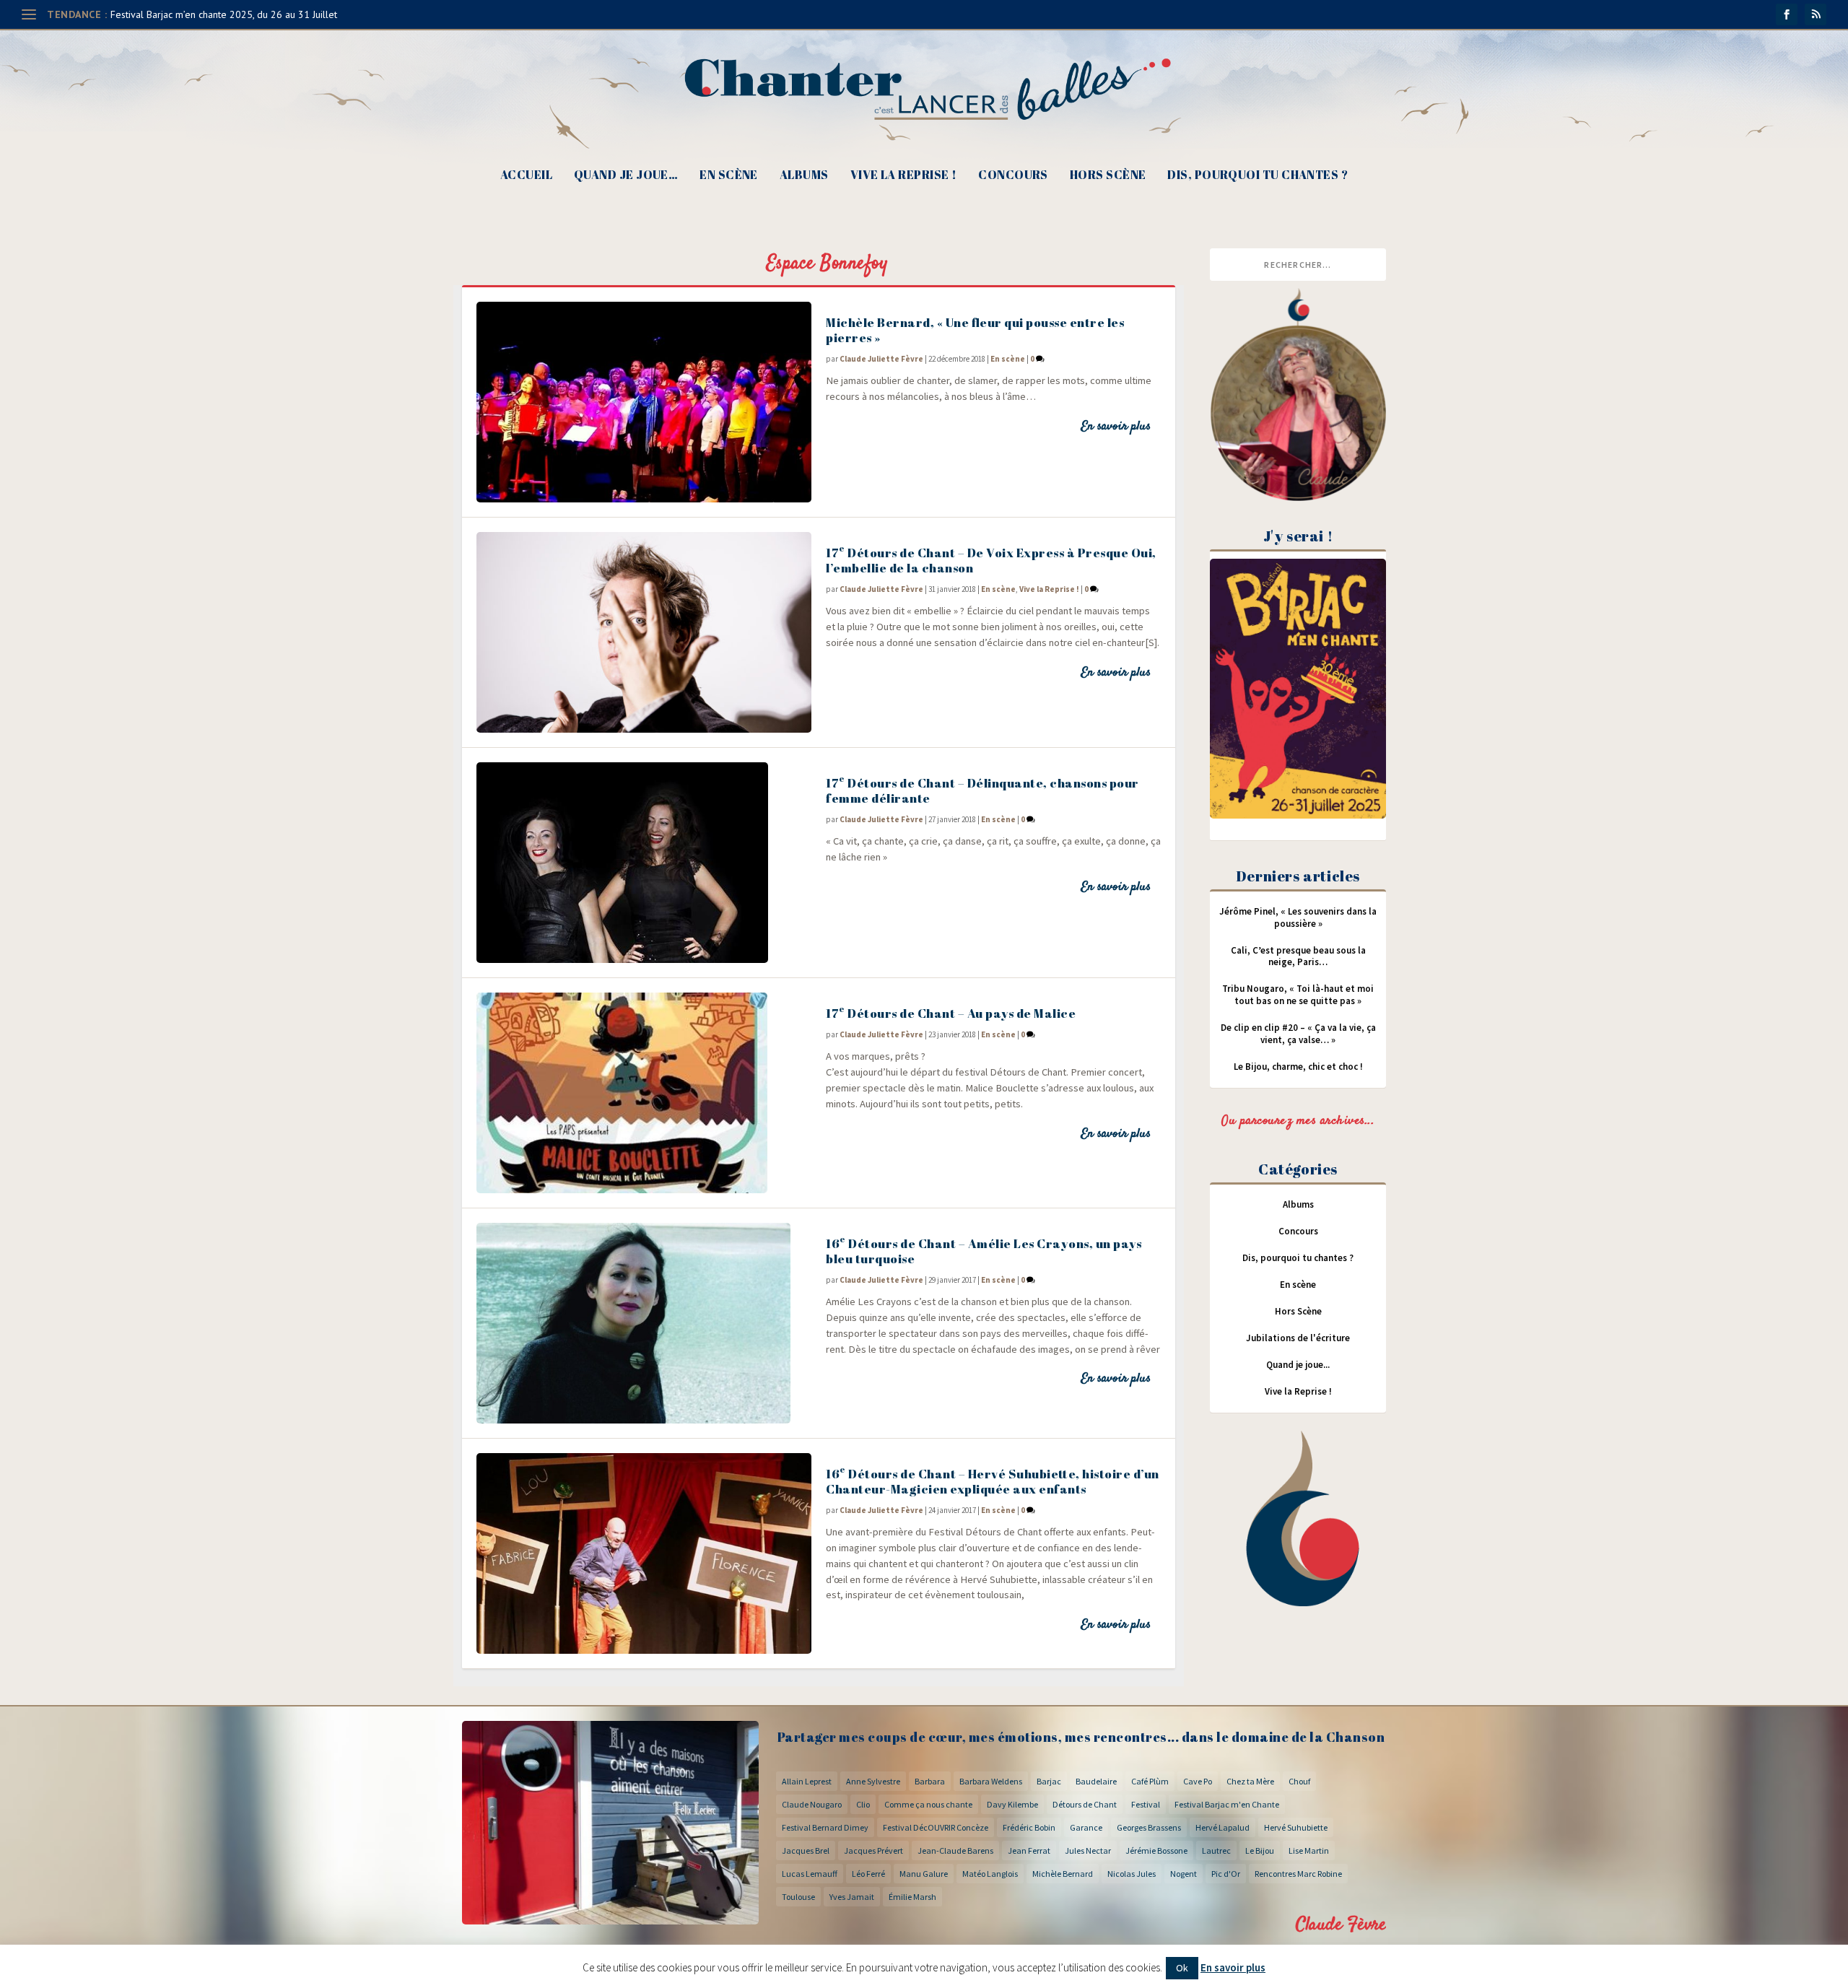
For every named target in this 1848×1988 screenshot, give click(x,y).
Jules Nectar (1088, 1850)
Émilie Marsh (912, 1897)
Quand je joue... (1298, 1365)
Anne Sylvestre (873, 1781)
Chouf (1299, 1781)
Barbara (930, 1781)
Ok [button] (1182, 1968)
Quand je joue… (626, 176)
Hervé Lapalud (1222, 1827)
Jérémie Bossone (1156, 1850)
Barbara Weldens (991, 1781)
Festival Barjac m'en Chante (1227, 1804)
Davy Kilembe (1012, 1804)
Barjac (1049, 1781)
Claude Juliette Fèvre (881, 359)
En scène (729, 176)
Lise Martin (1309, 1850)
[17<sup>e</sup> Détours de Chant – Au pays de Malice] (644, 1093)
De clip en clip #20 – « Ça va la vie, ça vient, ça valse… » (1298, 1034)
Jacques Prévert (873, 1850)
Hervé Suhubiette (1296, 1827)
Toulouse (798, 1897)
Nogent (1184, 1874)
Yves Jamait (852, 1897)
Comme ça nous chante (928, 1804)
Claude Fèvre (1341, 1925)
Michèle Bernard (1063, 1874)
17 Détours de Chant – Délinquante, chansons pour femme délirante (982, 790)
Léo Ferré (868, 1874)
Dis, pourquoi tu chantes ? (1258, 176)
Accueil (526, 176)
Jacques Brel (806, 1850)
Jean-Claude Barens (955, 1850)
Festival (1146, 1804)
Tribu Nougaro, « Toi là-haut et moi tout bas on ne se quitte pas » (1298, 995)
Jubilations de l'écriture (1298, 1338)
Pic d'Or (1226, 1874)
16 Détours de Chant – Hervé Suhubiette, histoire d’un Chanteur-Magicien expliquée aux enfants (993, 1481)
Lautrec (1216, 1850)
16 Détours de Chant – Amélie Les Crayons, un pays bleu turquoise (984, 1251)
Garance (1086, 1827)
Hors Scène (1108, 176)
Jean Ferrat (1029, 1850)
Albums (804, 176)
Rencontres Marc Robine (1298, 1874)
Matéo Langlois (990, 1874)
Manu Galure (924, 1874)
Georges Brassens (1149, 1827)
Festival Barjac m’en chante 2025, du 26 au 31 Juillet (224, 14)
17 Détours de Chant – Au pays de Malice (951, 1013)
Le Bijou (1260, 1850)
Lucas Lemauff (810, 1874)
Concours (1013, 176)
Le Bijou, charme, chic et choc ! (1298, 1067)
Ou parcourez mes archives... (1298, 1121)
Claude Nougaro (812, 1804)
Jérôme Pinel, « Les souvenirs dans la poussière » (1298, 917)
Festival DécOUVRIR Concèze (936, 1827)
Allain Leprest (807, 1781)
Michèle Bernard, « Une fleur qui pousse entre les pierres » (975, 330)
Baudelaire (1096, 1781)
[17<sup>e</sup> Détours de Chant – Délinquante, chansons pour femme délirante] (644, 863)
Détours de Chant (1085, 1804)
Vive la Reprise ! (904, 176)
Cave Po (1198, 1781)
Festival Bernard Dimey (825, 1827)
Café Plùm (1150, 1781)
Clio (863, 1804)
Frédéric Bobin (1029, 1827)
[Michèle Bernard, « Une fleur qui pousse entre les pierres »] (644, 402)
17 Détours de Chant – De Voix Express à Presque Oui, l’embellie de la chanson (991, 560)
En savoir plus (1116, 427)
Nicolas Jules (1132, 1874)
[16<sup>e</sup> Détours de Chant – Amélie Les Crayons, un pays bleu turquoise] (644, 1323)
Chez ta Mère (1250, 1781)
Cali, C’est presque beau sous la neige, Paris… (1298, 956)
